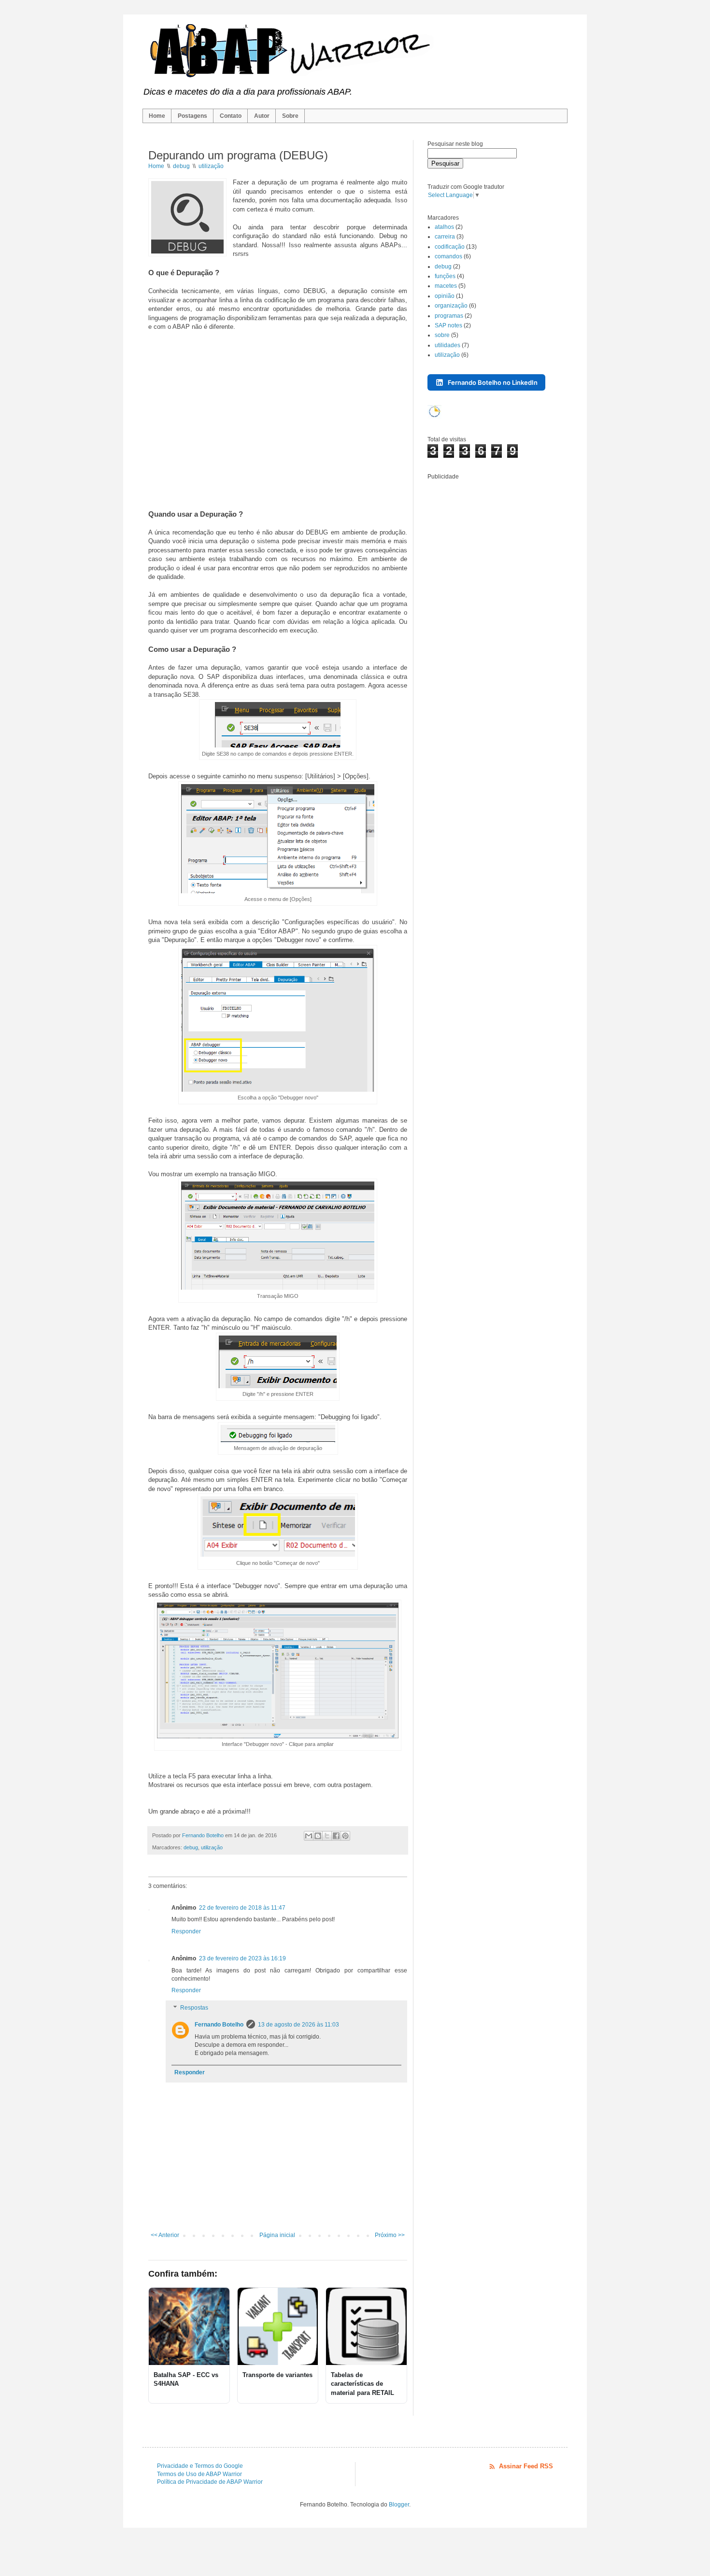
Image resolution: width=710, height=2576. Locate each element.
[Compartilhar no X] (327, 1836)
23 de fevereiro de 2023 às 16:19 (242, 1958)
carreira (445, 237)
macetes (446, 286)
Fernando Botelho (219, 2025)
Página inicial (277, 2235)
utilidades (447, 345)
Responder (186, 1931)
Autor (262, 116)
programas (449, 316)
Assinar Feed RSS (526, 2466)
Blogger (399, 2505)
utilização (212, 1847)
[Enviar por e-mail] (309, 1836)
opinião (445, 296)
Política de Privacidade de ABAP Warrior (210, 2482)
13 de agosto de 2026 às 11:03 (298, 2025)
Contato (231, 116)
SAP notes (448, 325)
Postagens (192, 116)
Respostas (194, 2008)
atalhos (444, 227)
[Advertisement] (278, 420)
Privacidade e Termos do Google (200, 2466)
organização (451, 306)
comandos (448, 256)
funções (445, 276)
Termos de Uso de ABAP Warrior (199, 2474)
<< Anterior (165, 2235)
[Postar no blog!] (318, 1836)
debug (191, 1847)
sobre (442, 335)
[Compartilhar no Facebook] (336, 1836)
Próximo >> (390, 2235)
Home (157, 116)
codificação (450, 247)
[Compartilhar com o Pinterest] (345, 1836)
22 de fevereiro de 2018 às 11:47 (242, 1908)
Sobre (290, 116)
